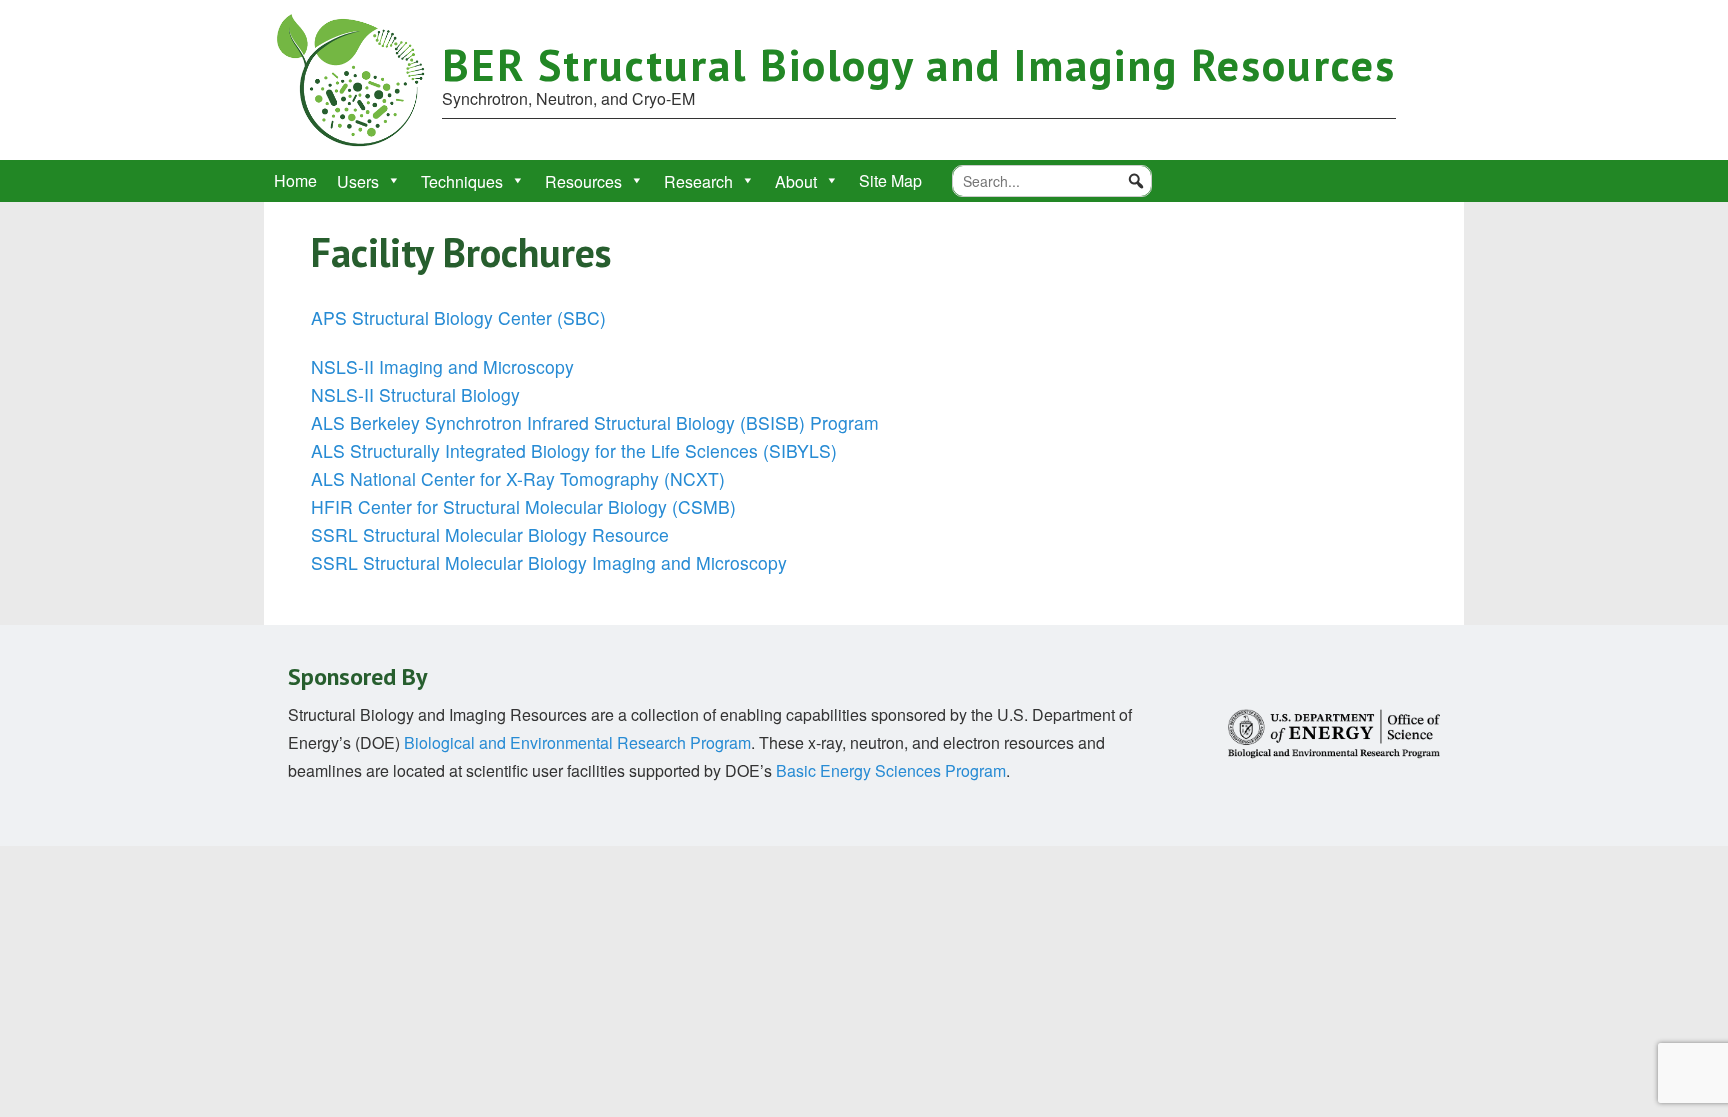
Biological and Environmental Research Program (577, 742)
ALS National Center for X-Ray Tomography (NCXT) (518, 478)
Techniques (462, 181)
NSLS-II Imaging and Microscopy (442, 366)
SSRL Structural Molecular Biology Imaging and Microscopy (549, 562)
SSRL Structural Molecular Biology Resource (490, 534)
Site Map (890, 180)
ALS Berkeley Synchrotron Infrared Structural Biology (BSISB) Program (595, 422)
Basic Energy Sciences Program (891, 770)
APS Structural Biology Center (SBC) (458, 317)
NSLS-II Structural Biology (415, 394)
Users (358, 181)
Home (295, 180)
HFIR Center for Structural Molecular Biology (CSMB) (523, 506)
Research (698, 181)
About (796, 181)
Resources (583, 181)
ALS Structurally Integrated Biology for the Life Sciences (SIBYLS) (574, 450)
